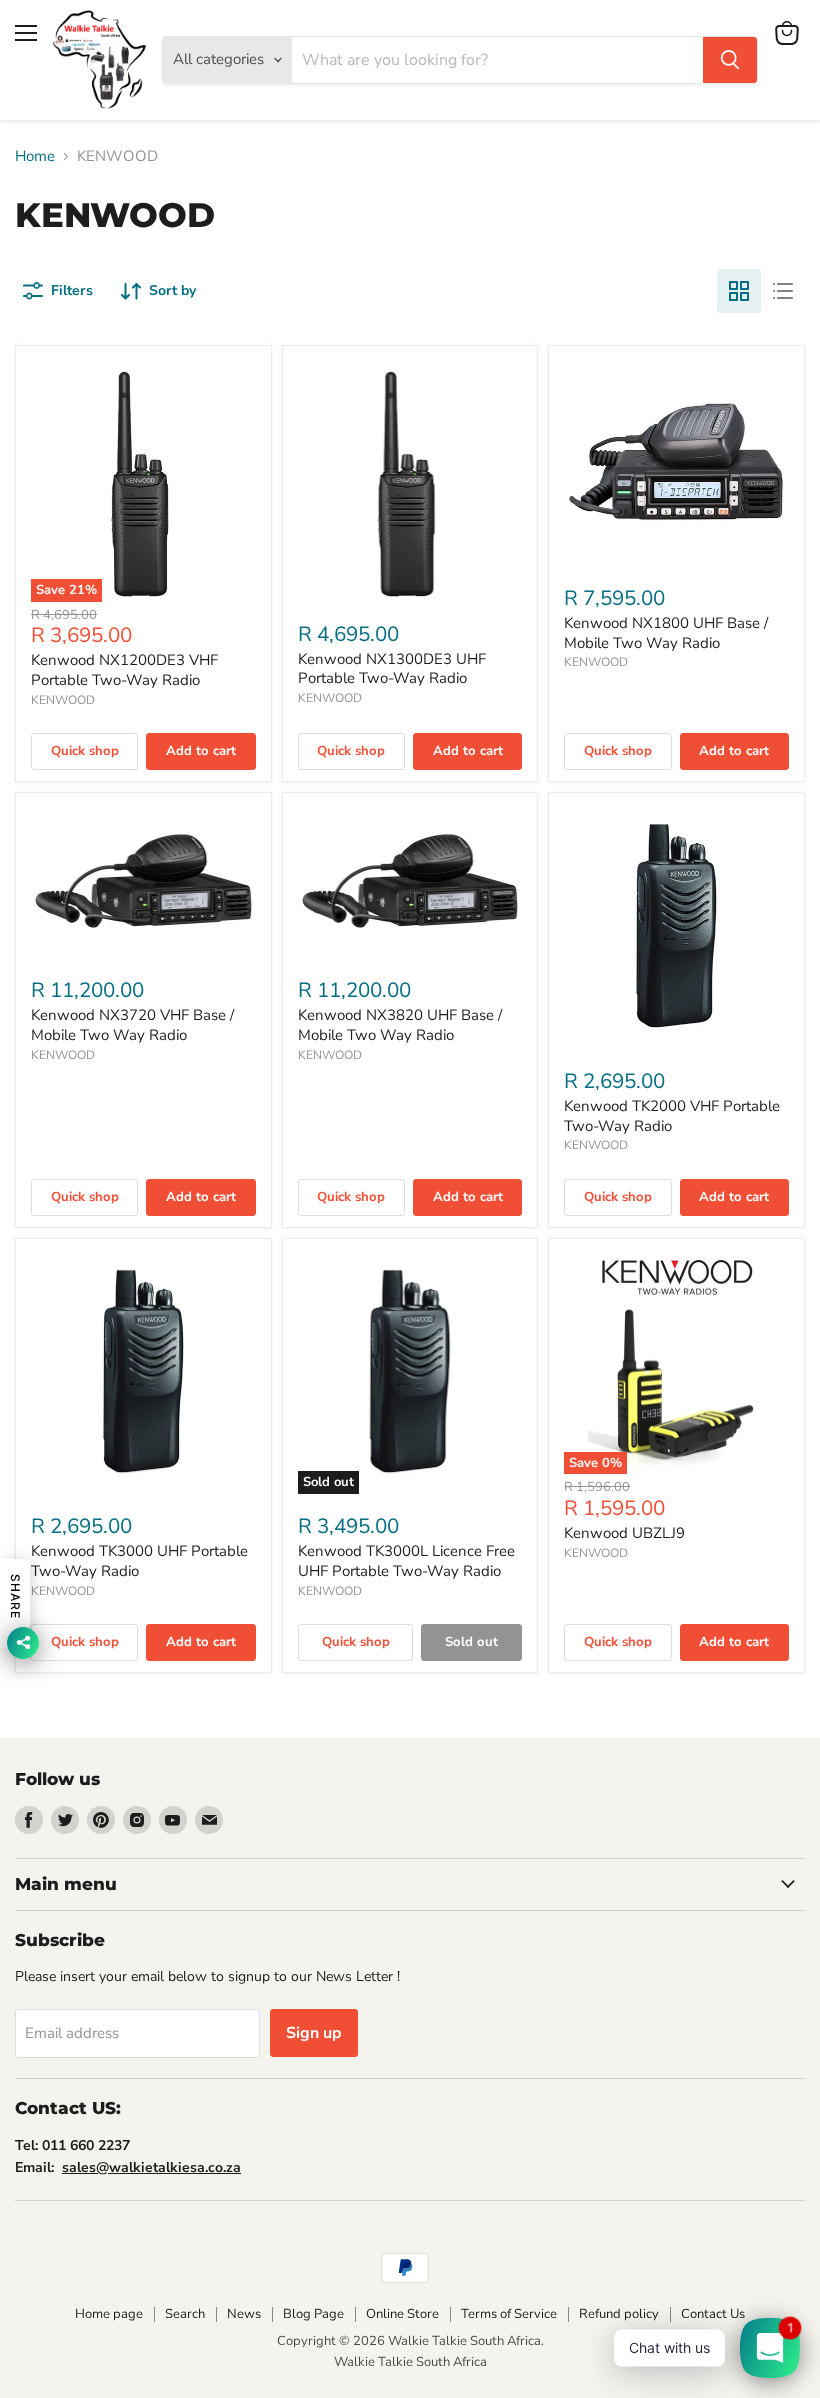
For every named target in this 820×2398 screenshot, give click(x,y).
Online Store (402, 2314)
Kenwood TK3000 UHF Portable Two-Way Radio (139, 1561)
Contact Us (713, 2314)
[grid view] (739, 291)
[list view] (783, 291)
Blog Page (313, 2314)
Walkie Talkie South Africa (410, 2362)
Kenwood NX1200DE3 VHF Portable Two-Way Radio (124, 670)
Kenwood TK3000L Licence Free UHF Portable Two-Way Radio (406, 1561)
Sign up (314, 2033)
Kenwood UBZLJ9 (624, 1533)
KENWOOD (63, 700)
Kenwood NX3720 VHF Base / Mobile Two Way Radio (132, 1025)
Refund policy (619, 2314)
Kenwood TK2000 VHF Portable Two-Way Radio (672, 1116)
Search (185, 2314)
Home (35, 156)
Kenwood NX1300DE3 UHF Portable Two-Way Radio (392, 669)
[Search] (730, 60)
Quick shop (85, 751)
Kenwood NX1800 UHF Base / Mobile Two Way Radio (666, 633)
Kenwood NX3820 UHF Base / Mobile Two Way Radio (400, 1025)
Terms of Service (509, 2314)
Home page (109, 2314)
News (244, 2314)
